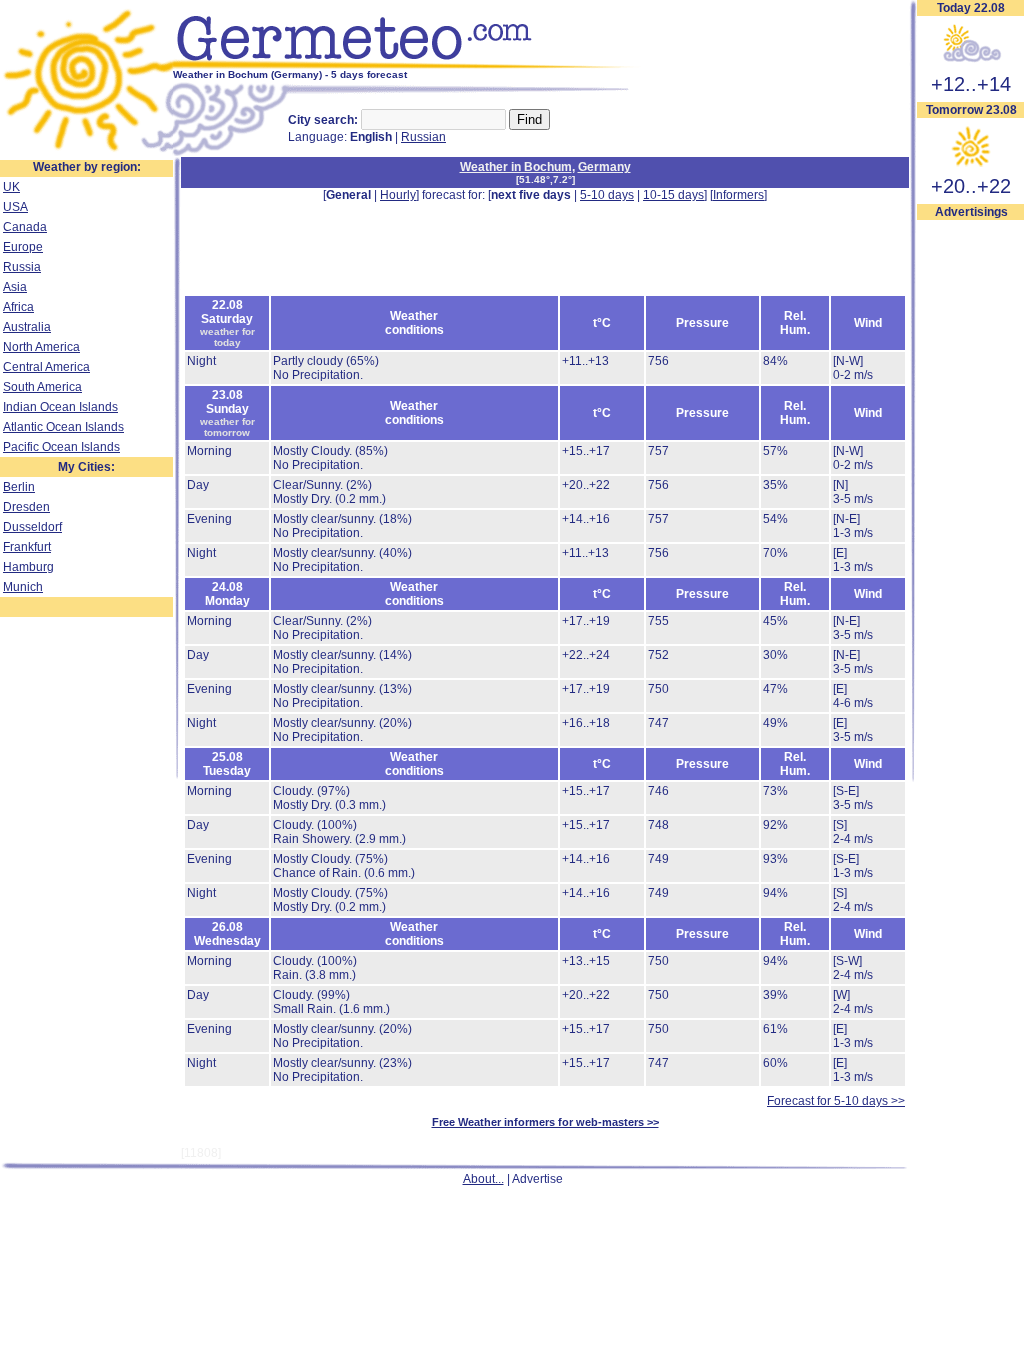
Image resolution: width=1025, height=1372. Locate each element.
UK (11, 187)
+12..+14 (971, 84)
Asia (15, 287)
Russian (423, 137)
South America (42, 387)
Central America (46, 367)
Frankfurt (27, 547)
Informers (738, 195)
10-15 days (673, 195)
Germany (604, 167)
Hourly (398, 195)
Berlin (19, 487)
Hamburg (28, 567)
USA (15, 207)
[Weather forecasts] (407, 65)
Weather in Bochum (516, 167)
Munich (23, 587)
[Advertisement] (545, 247)
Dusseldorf (32, 527)
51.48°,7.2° (545, 179)
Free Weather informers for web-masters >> (545, 1122)
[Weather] (86, 153)
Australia (27, 327)
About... (483, 1179)
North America (41, 347)
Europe (23, 247)
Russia (22, 267)
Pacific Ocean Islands (61, 447)
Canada (25, 227)
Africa (18, 307)
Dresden (26, 507)
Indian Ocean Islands (60, 407)
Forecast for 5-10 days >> (836, 1101)
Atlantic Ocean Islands (63, 427)
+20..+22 (971, 186)
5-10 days (607, 195)
